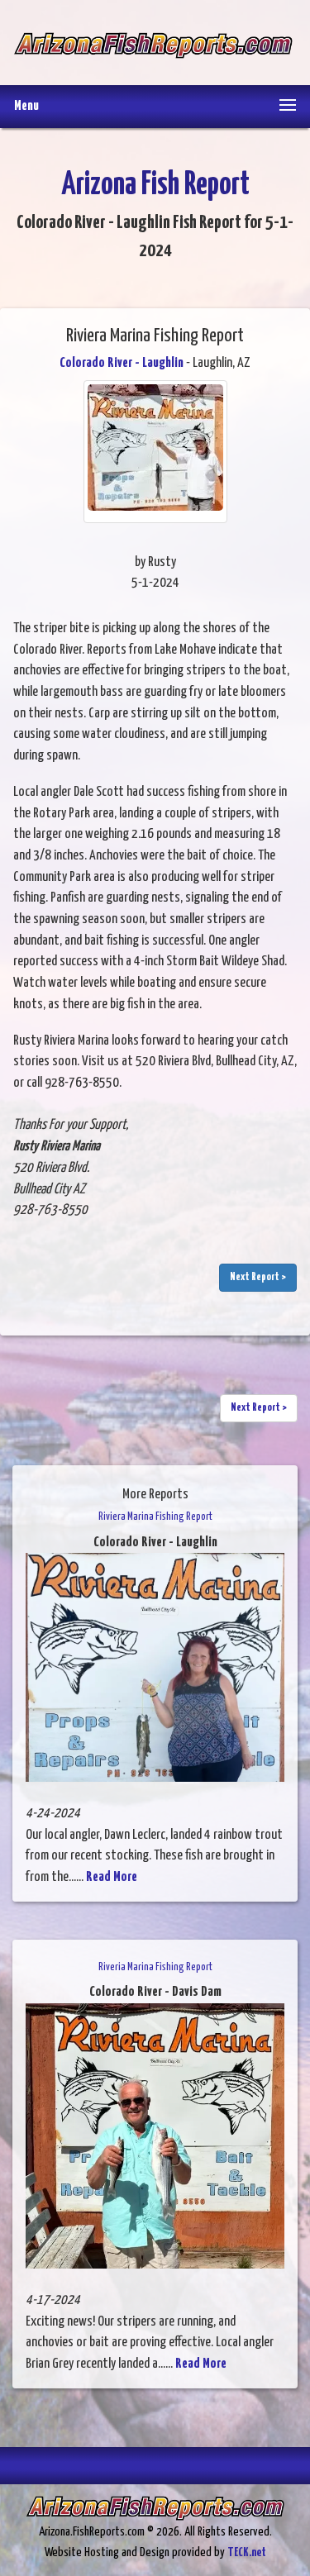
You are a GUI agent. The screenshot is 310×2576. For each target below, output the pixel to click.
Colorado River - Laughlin (122, 363)
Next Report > (258, 1277)
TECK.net (247, 2552)
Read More (112, 1877)
